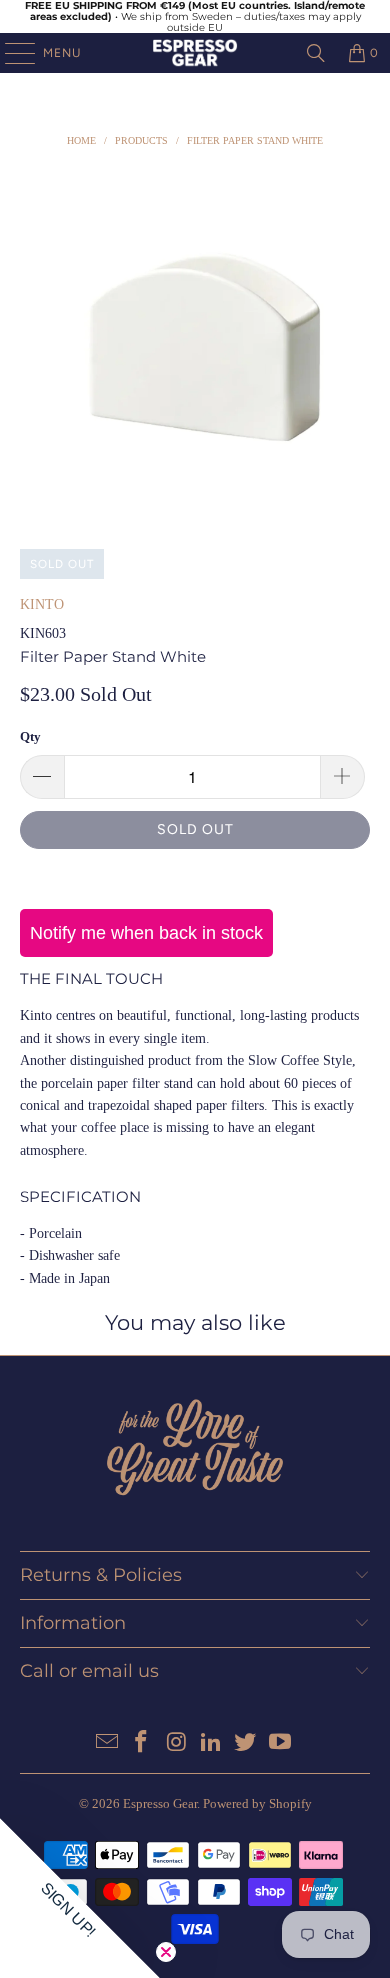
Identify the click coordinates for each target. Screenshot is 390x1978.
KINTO (42, 604)
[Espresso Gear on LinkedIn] (212, 1743)
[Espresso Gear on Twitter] (246, 1743)
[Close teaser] (166, 1952)
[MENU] (10, 53)
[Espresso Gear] (195, 53)
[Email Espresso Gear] (107, 1743)
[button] (80, 1898)
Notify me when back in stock (146, 933)
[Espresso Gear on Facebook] (142, 1743)
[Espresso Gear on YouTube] (281, 1743)
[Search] (316, 53)
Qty (30, 736)
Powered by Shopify (257, 1803)
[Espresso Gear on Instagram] (177, 1743)
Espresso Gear (160, 1803)
